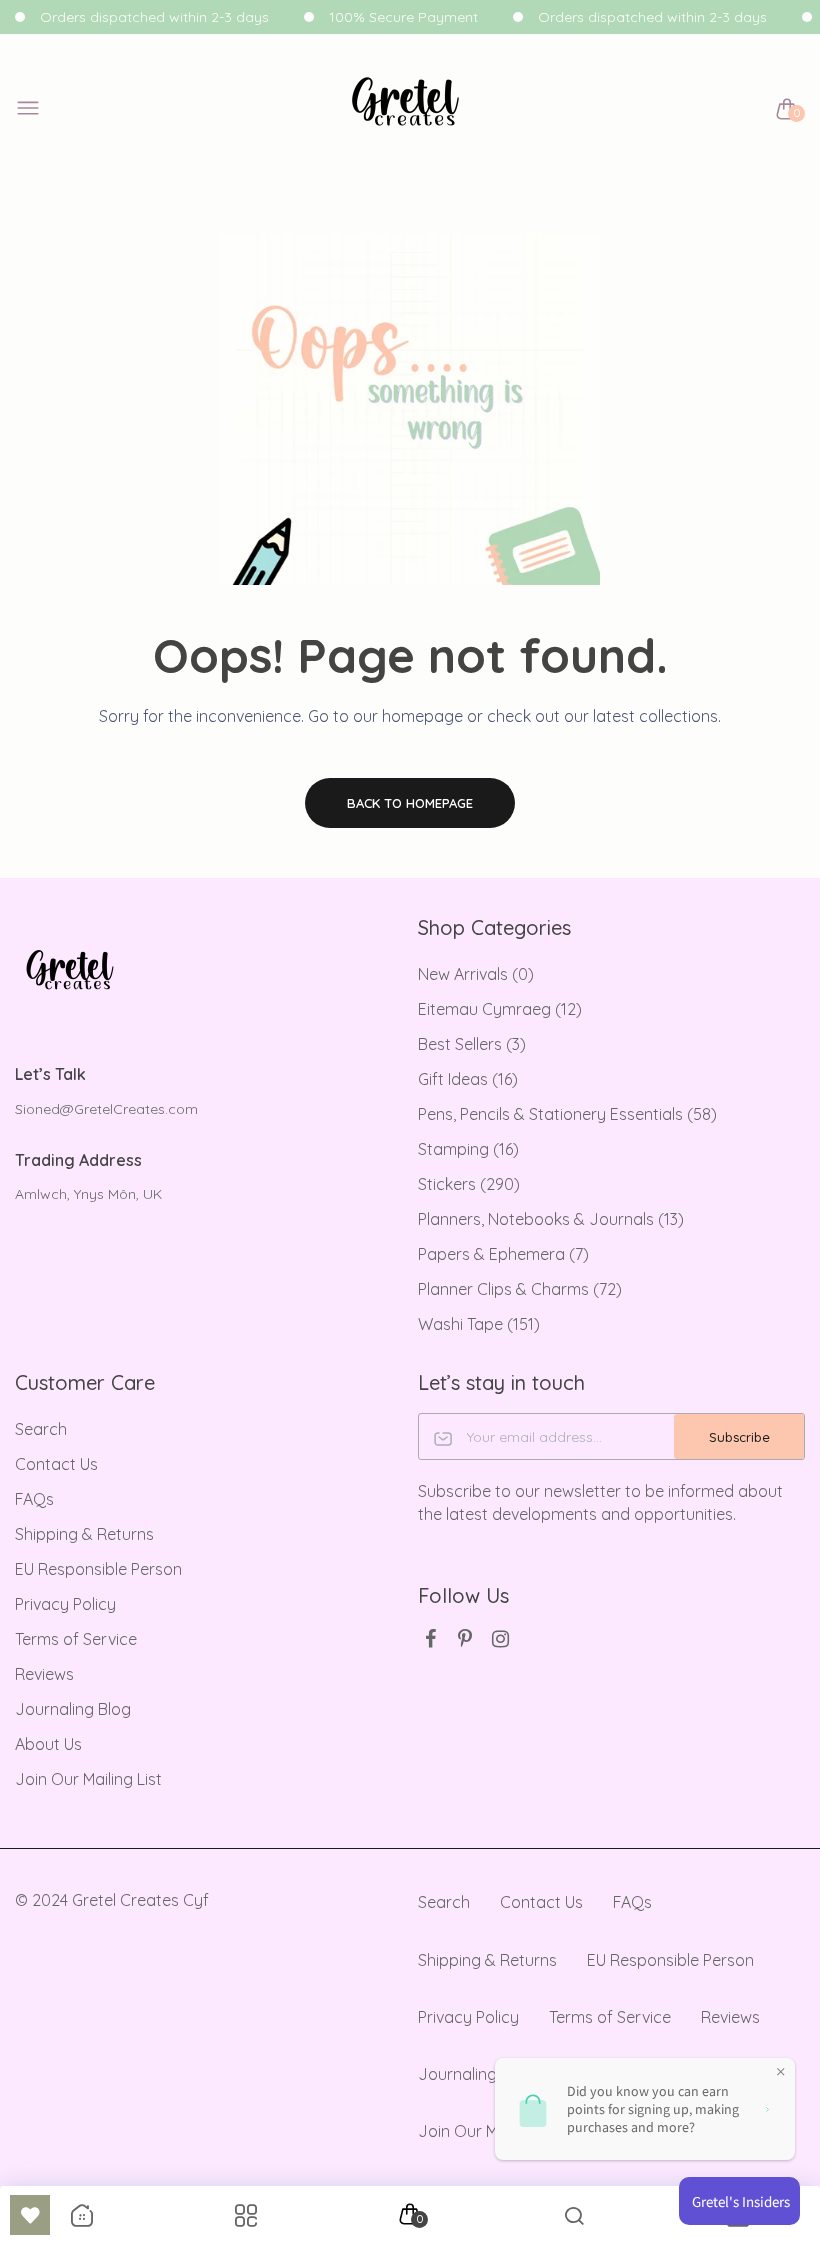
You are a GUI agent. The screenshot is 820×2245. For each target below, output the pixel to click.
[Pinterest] (465, 1638)
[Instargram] (500, 1638)
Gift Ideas (468, 1079)
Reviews (44, 1674)
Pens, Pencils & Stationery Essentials (567, 1114)
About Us (48, 1744)
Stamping (468, 1149)
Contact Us (56, 1464)
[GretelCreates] (405, 109)
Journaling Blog (73, 1709)
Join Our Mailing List (88, 1779)
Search (41, 1429)
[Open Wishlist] (30, 2215)
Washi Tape (479, 1324)
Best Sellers (472, 1044)
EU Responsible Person (98, 1569)
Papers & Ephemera (503, 1254)
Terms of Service (76, 1639)
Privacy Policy (65, 1604)
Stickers (469, 1184)
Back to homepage (410, 803)
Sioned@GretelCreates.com (106, 1109)
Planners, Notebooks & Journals (551, 1219)
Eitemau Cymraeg (500, 1009)
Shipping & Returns (84, 1534)
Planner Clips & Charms (520, 1289)
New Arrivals (476, 974)
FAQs (34, 1499)
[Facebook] (430, 1638)
